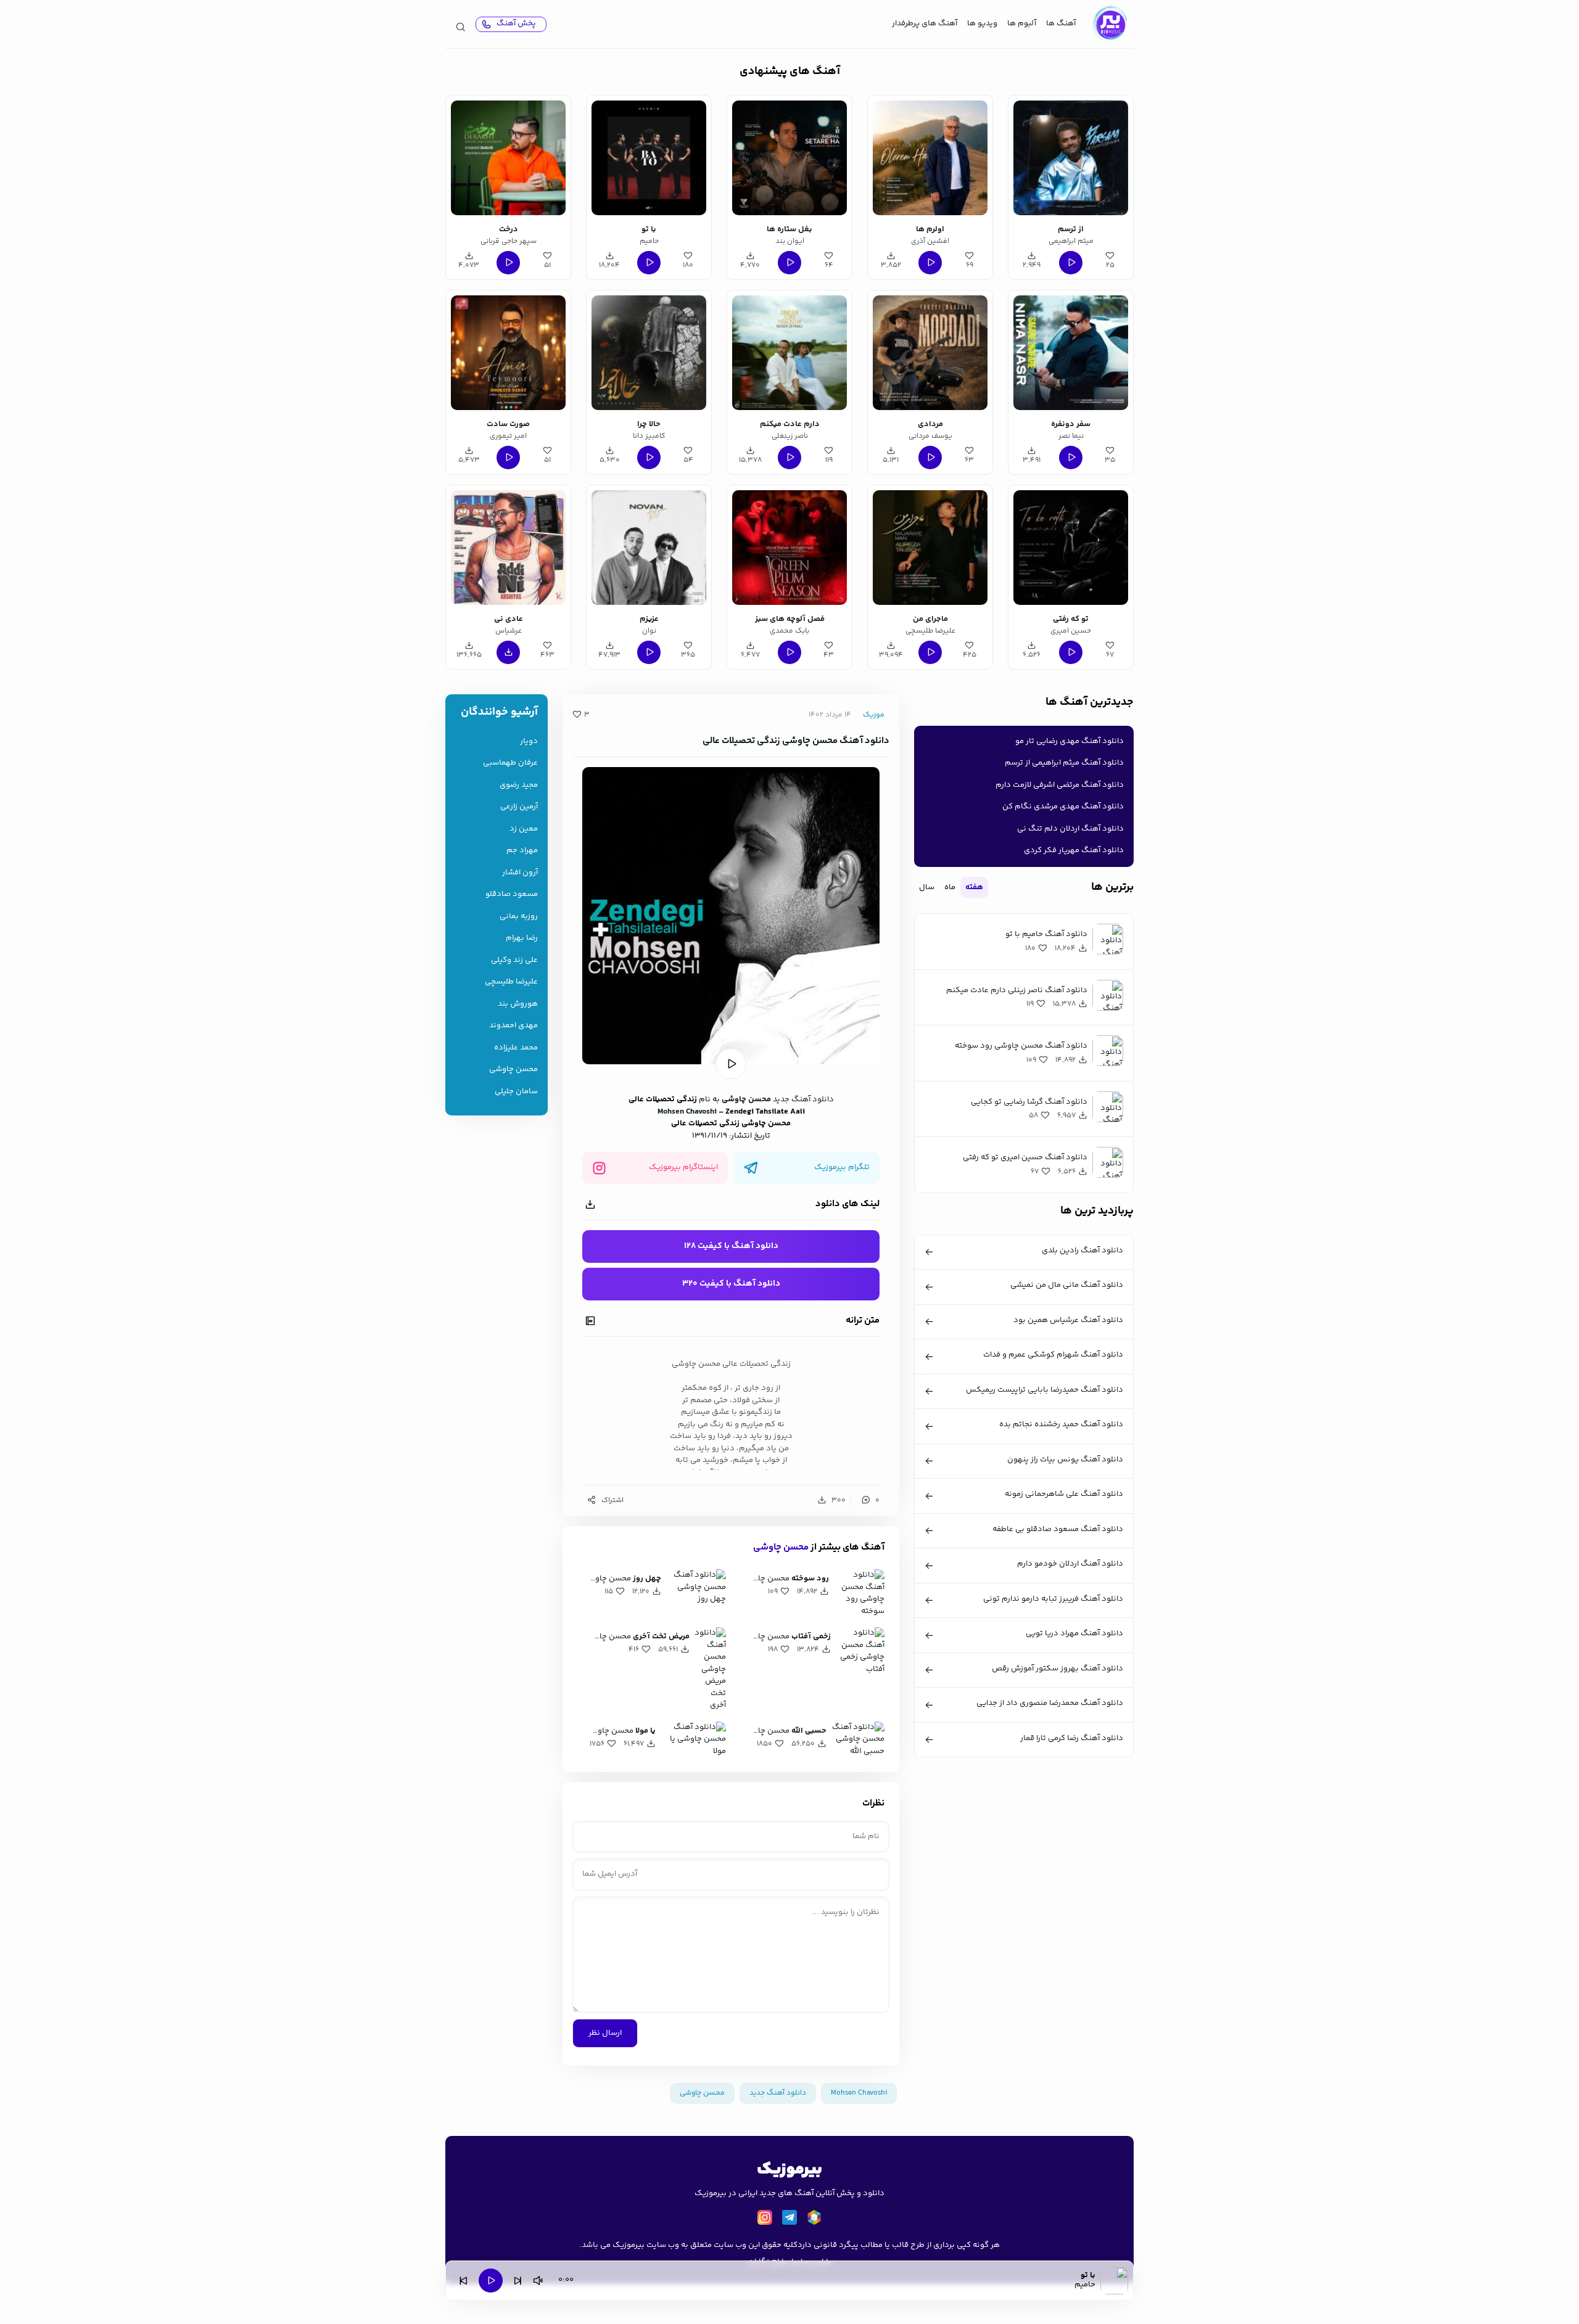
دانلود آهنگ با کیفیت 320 (731, 1284)
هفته (974, 887)
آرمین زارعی (519, 807)
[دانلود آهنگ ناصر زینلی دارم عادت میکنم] (789, 353)
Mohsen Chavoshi (687, 1112)
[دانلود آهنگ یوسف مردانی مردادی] (930, 353)
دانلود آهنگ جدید (803, 1099)
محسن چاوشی (746, 1099)
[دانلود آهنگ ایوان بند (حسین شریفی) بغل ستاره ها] (789, 158)
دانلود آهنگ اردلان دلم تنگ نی (1070, 829)
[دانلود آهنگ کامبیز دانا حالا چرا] (649, 353)
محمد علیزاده (516, 1048)
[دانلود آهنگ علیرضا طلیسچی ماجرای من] (930, 548)
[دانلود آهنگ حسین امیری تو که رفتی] (1071, 548)
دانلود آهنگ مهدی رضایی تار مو (1070, 741)
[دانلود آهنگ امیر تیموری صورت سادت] (508, 353)
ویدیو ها (982, 23)
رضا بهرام (522, 938)
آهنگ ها (1061, 23)
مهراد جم (522, 851)
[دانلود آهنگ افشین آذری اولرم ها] (930, 158)
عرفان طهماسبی (510, 763)
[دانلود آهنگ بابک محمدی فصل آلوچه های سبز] (789, 548)
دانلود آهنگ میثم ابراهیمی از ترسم (1064, 763)
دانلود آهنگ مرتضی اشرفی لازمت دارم (1060, 785)
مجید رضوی (519, 785)
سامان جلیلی (516, 1092)
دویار (529, 741)
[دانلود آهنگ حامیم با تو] (649, 158)
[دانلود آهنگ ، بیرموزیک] (1110, 24)
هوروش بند (518, 1004)
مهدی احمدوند (513, 1026)
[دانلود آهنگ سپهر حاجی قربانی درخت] (508, 158)
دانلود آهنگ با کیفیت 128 (731, 1246)
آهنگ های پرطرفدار (925, 23)
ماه (950, 887)
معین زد (524, 829)
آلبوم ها (1022, 23)
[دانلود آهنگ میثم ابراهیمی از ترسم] (1071, 158)
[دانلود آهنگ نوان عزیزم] (649, 548)
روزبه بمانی (519, 917)
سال (927, 887)
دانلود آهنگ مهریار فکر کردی (1074, 850)
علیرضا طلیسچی (511, 982)
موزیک (874, 715)
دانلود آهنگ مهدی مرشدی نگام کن (1063, 807)
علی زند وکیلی (514, 960)
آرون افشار (520, 873)
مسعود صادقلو (512, 894)
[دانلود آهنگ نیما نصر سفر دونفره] (1071, 353)
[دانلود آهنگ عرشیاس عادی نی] (508, 548)
